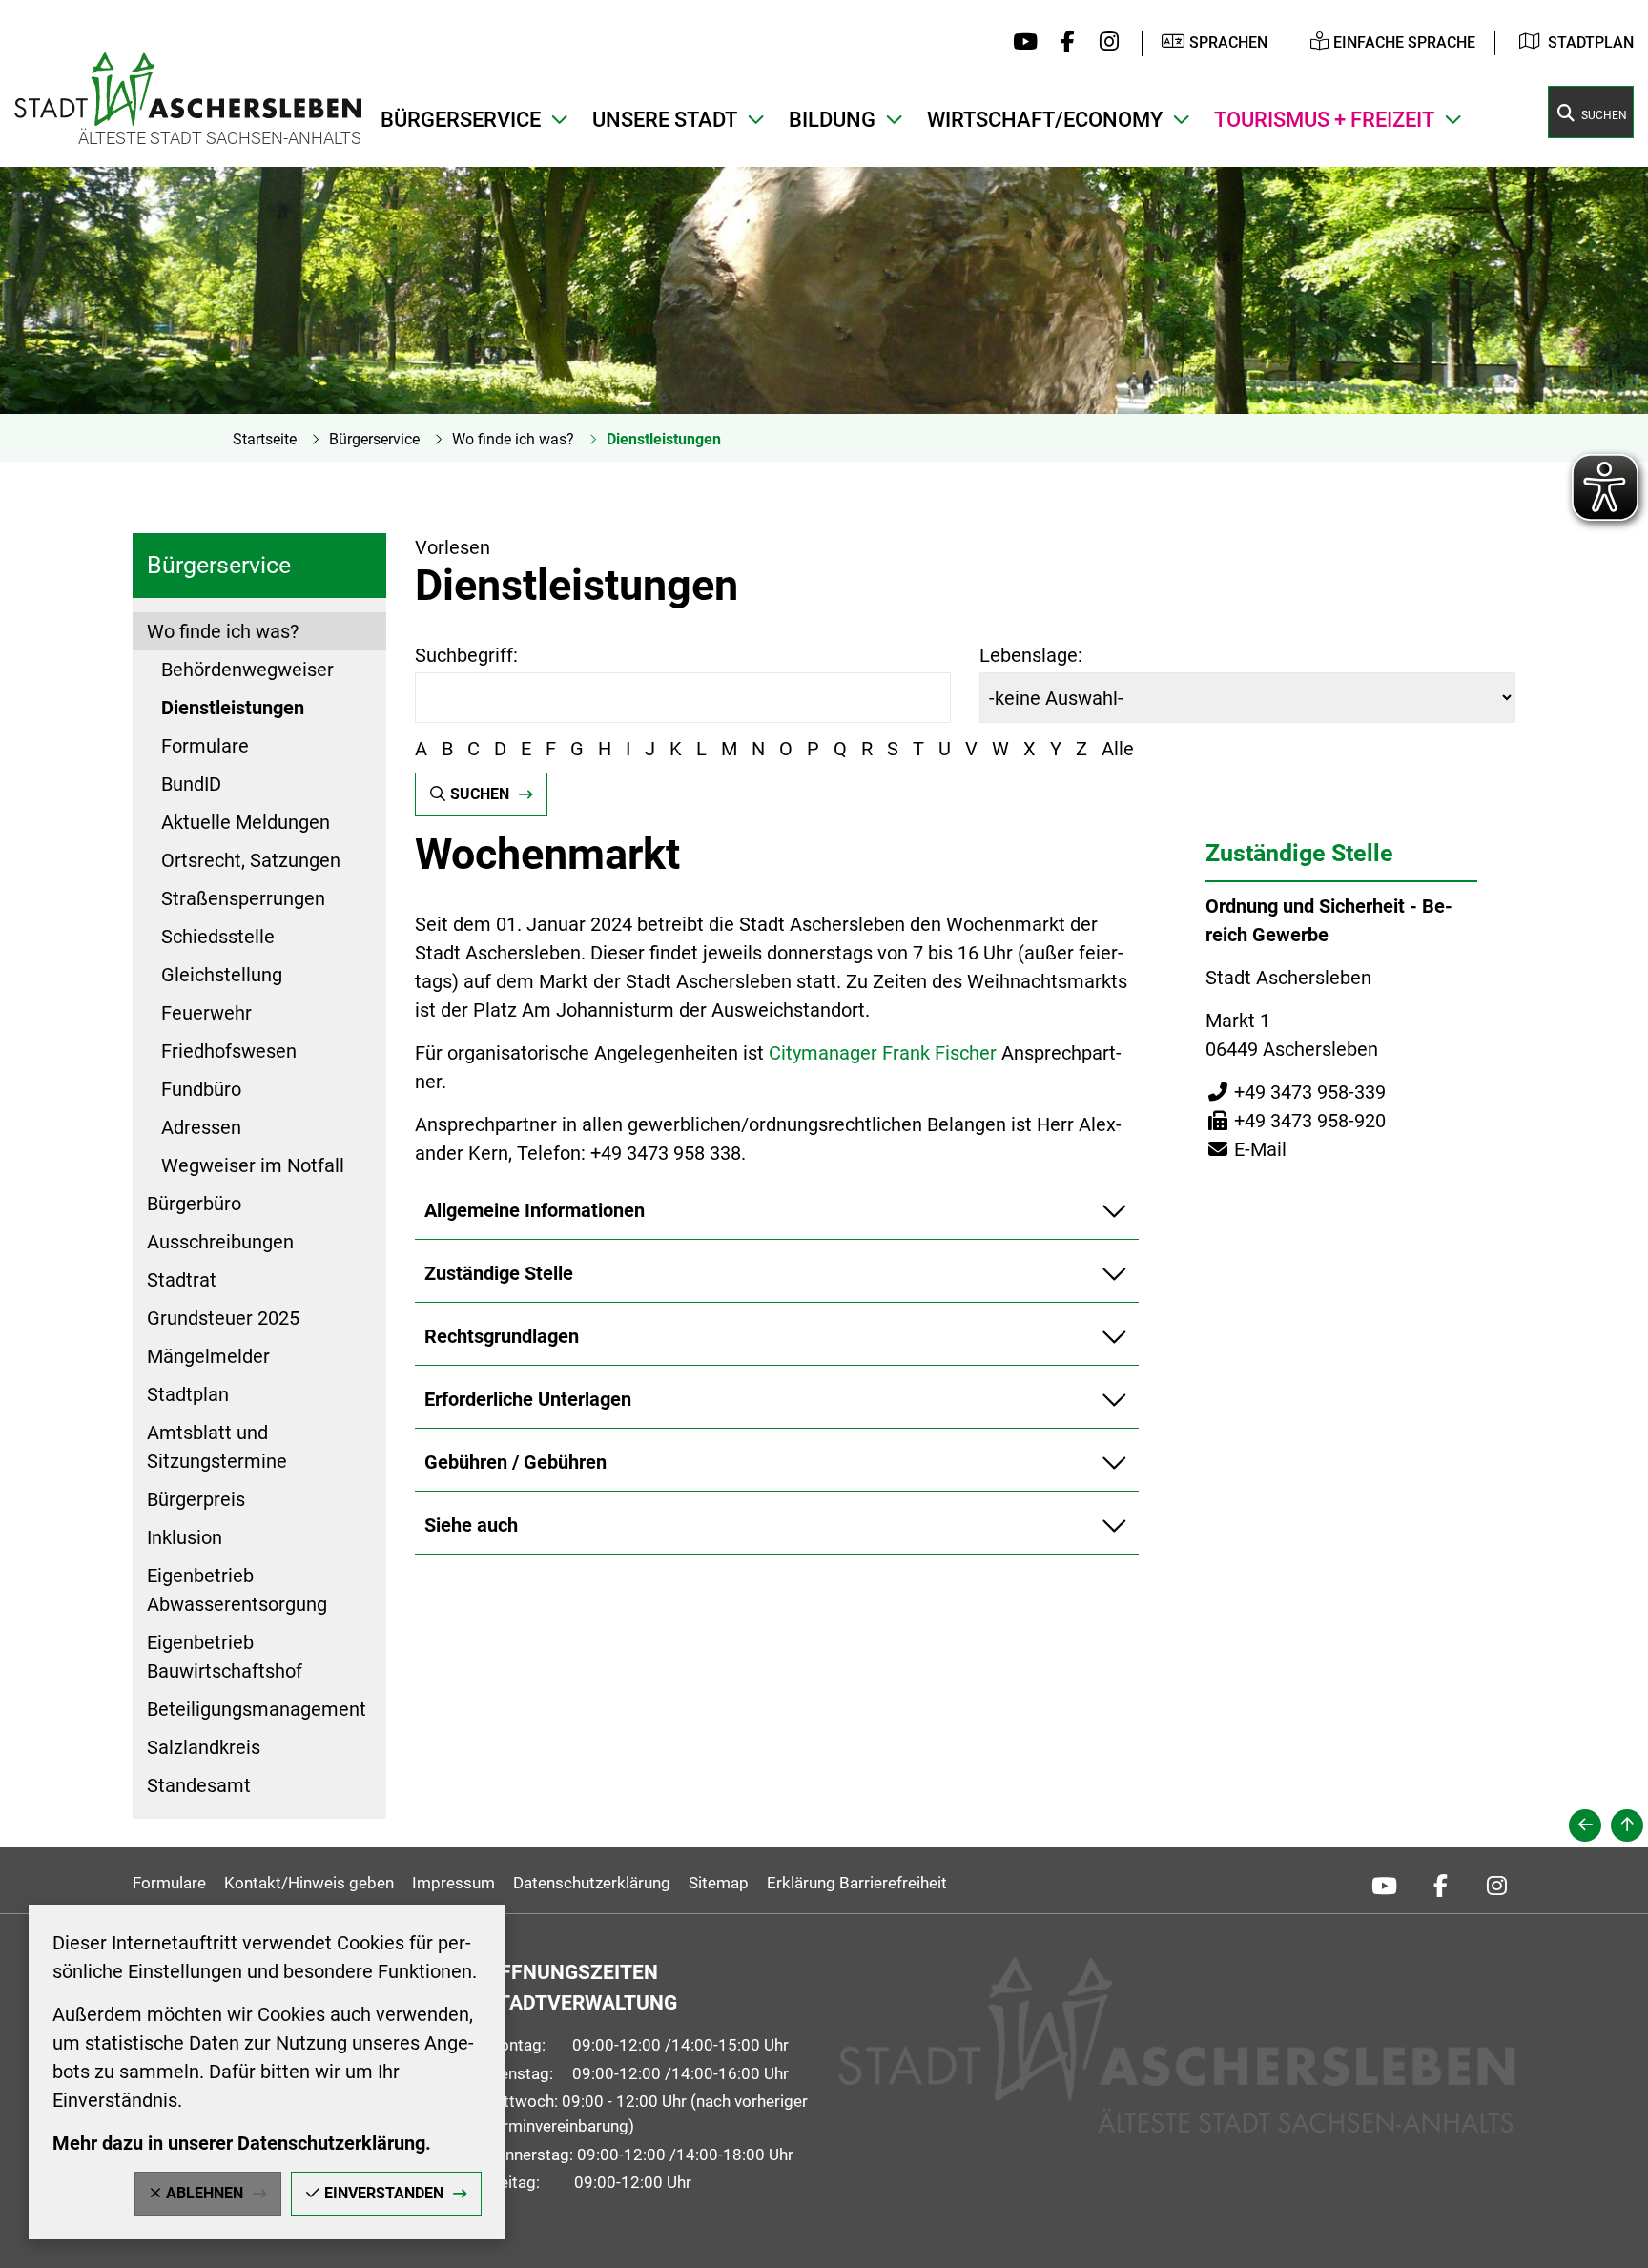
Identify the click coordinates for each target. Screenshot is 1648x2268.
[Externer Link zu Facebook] (1063, 43)
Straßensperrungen (243, 898)
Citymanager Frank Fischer (883, 1053)
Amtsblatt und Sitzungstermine (217, 1447)
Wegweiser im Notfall (253, 1165)
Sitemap (719, 1883)
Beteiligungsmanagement (257, 1709)
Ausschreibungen (220, 1242)
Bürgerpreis (196, 1499)
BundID (191, 784)
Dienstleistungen (664, 439)
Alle (1118, 749)
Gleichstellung (222, 975)
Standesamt (199, 1785)
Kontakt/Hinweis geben (309, 1883)
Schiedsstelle (218, 937)
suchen (480, 794)
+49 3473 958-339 (1296, 1092)
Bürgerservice (374, 439)
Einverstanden (384, 2193)
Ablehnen (205, 2193)
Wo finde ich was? (513, 439)
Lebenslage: (1031, 655)
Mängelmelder (208, 1356)
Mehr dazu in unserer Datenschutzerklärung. (242, 2143)
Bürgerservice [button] (461, 120)
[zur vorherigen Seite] (1585, 1825)
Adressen (201, 1127)
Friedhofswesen (229, 1051)
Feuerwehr (206, 1013)
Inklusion (185, 1537)
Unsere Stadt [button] (665, 120)
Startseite (265, 439)
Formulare (205, 746)
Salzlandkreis (204, 1747)
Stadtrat (182, 1280)
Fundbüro (201, 1089)
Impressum (453, 1883)
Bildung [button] (832, 120)
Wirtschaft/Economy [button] (1045, 120)
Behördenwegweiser (247, 670)
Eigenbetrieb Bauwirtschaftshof (225, 1657)
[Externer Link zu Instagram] (1104, 43)
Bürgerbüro (194, 1204)
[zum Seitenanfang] (1627, 1825)
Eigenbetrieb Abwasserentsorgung (237, 1590)
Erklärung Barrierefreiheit (857, 1883)
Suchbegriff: (466, 655)
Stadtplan (1591, 42)
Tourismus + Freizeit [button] (1324, 120)
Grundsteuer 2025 (223, 1318)
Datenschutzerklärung (592, 1883)
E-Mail (1246, 1149)
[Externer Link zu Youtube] (1021, 43)
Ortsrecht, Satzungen (251, 860)
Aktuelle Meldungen (246, 822)
